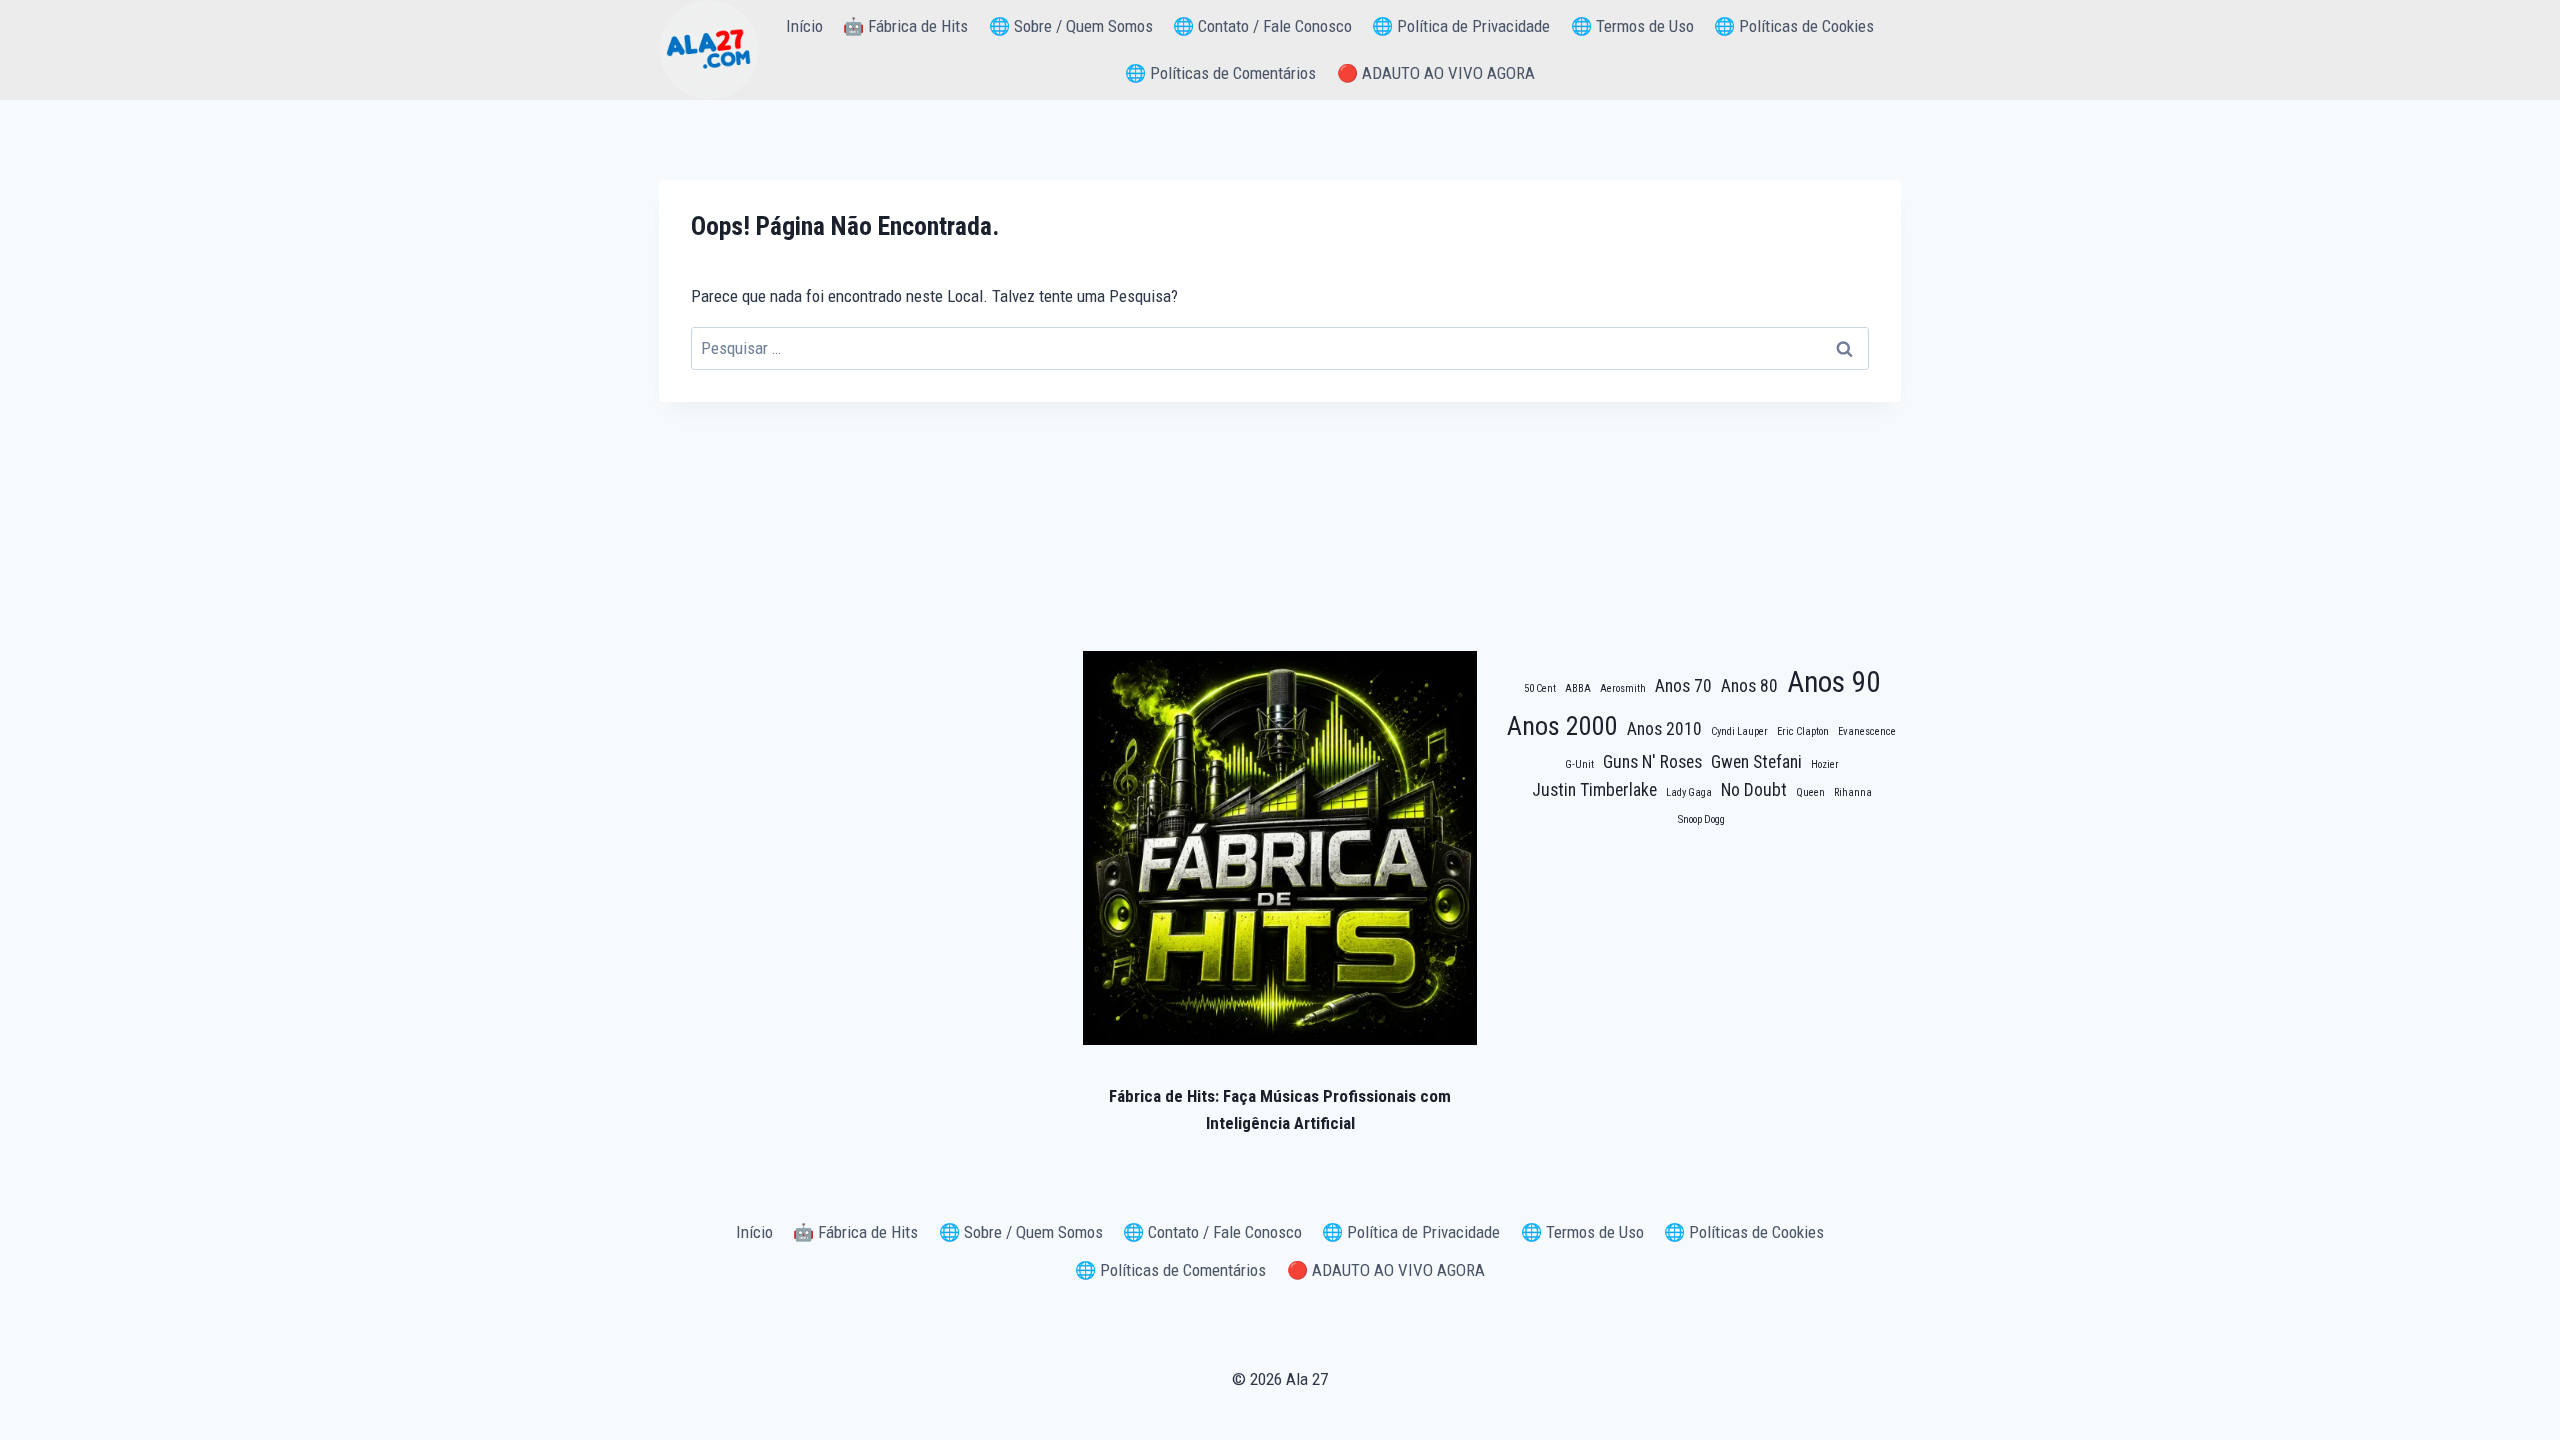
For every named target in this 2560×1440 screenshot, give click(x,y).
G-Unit (1579, 764)
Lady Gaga (1689, 792)
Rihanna (1853, 792)
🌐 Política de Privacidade (1461, 26)
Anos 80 (1749, 686)
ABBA (1578, 688)
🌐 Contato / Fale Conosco (1262, 26)
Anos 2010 (1664, 729)
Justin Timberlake (1594, 790)
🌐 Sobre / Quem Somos (1071, 26)
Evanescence (1867, 731)
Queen (1810, 792)
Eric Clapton (1803, 731)
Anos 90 (1833, 682)
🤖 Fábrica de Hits (905, 26)
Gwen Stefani (1756, 762)
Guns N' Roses (1652, 762)
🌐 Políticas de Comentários (1220, 73)
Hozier (1825, 764)
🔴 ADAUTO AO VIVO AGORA (1436, 73)
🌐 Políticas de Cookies (1794, 26)
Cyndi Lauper (1739, 731)
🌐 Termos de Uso (1632, 26)
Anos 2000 (1562, 726)
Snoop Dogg (1701, 819)
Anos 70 (1683, 686)
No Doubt (1754, 790)
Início (804, 26)
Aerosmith (1623, 688)
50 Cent (1540, 688)
